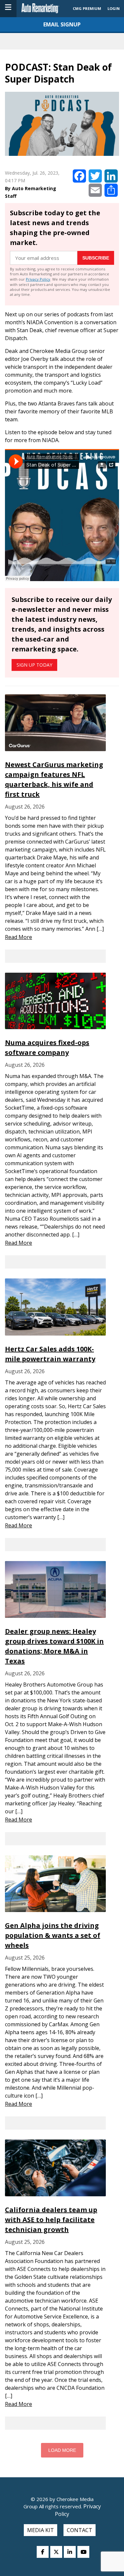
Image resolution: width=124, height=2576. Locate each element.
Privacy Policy (38, 279)
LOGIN (114, 8)
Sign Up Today (34, 665)
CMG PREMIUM (87, 8)
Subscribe (96, 258)
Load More (62, 2450)
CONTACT (80, 2530)
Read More (19, 937)
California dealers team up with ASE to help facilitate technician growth (51, 2220)
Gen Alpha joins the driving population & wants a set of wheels (53, 1935)
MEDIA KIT (41, 2530)
